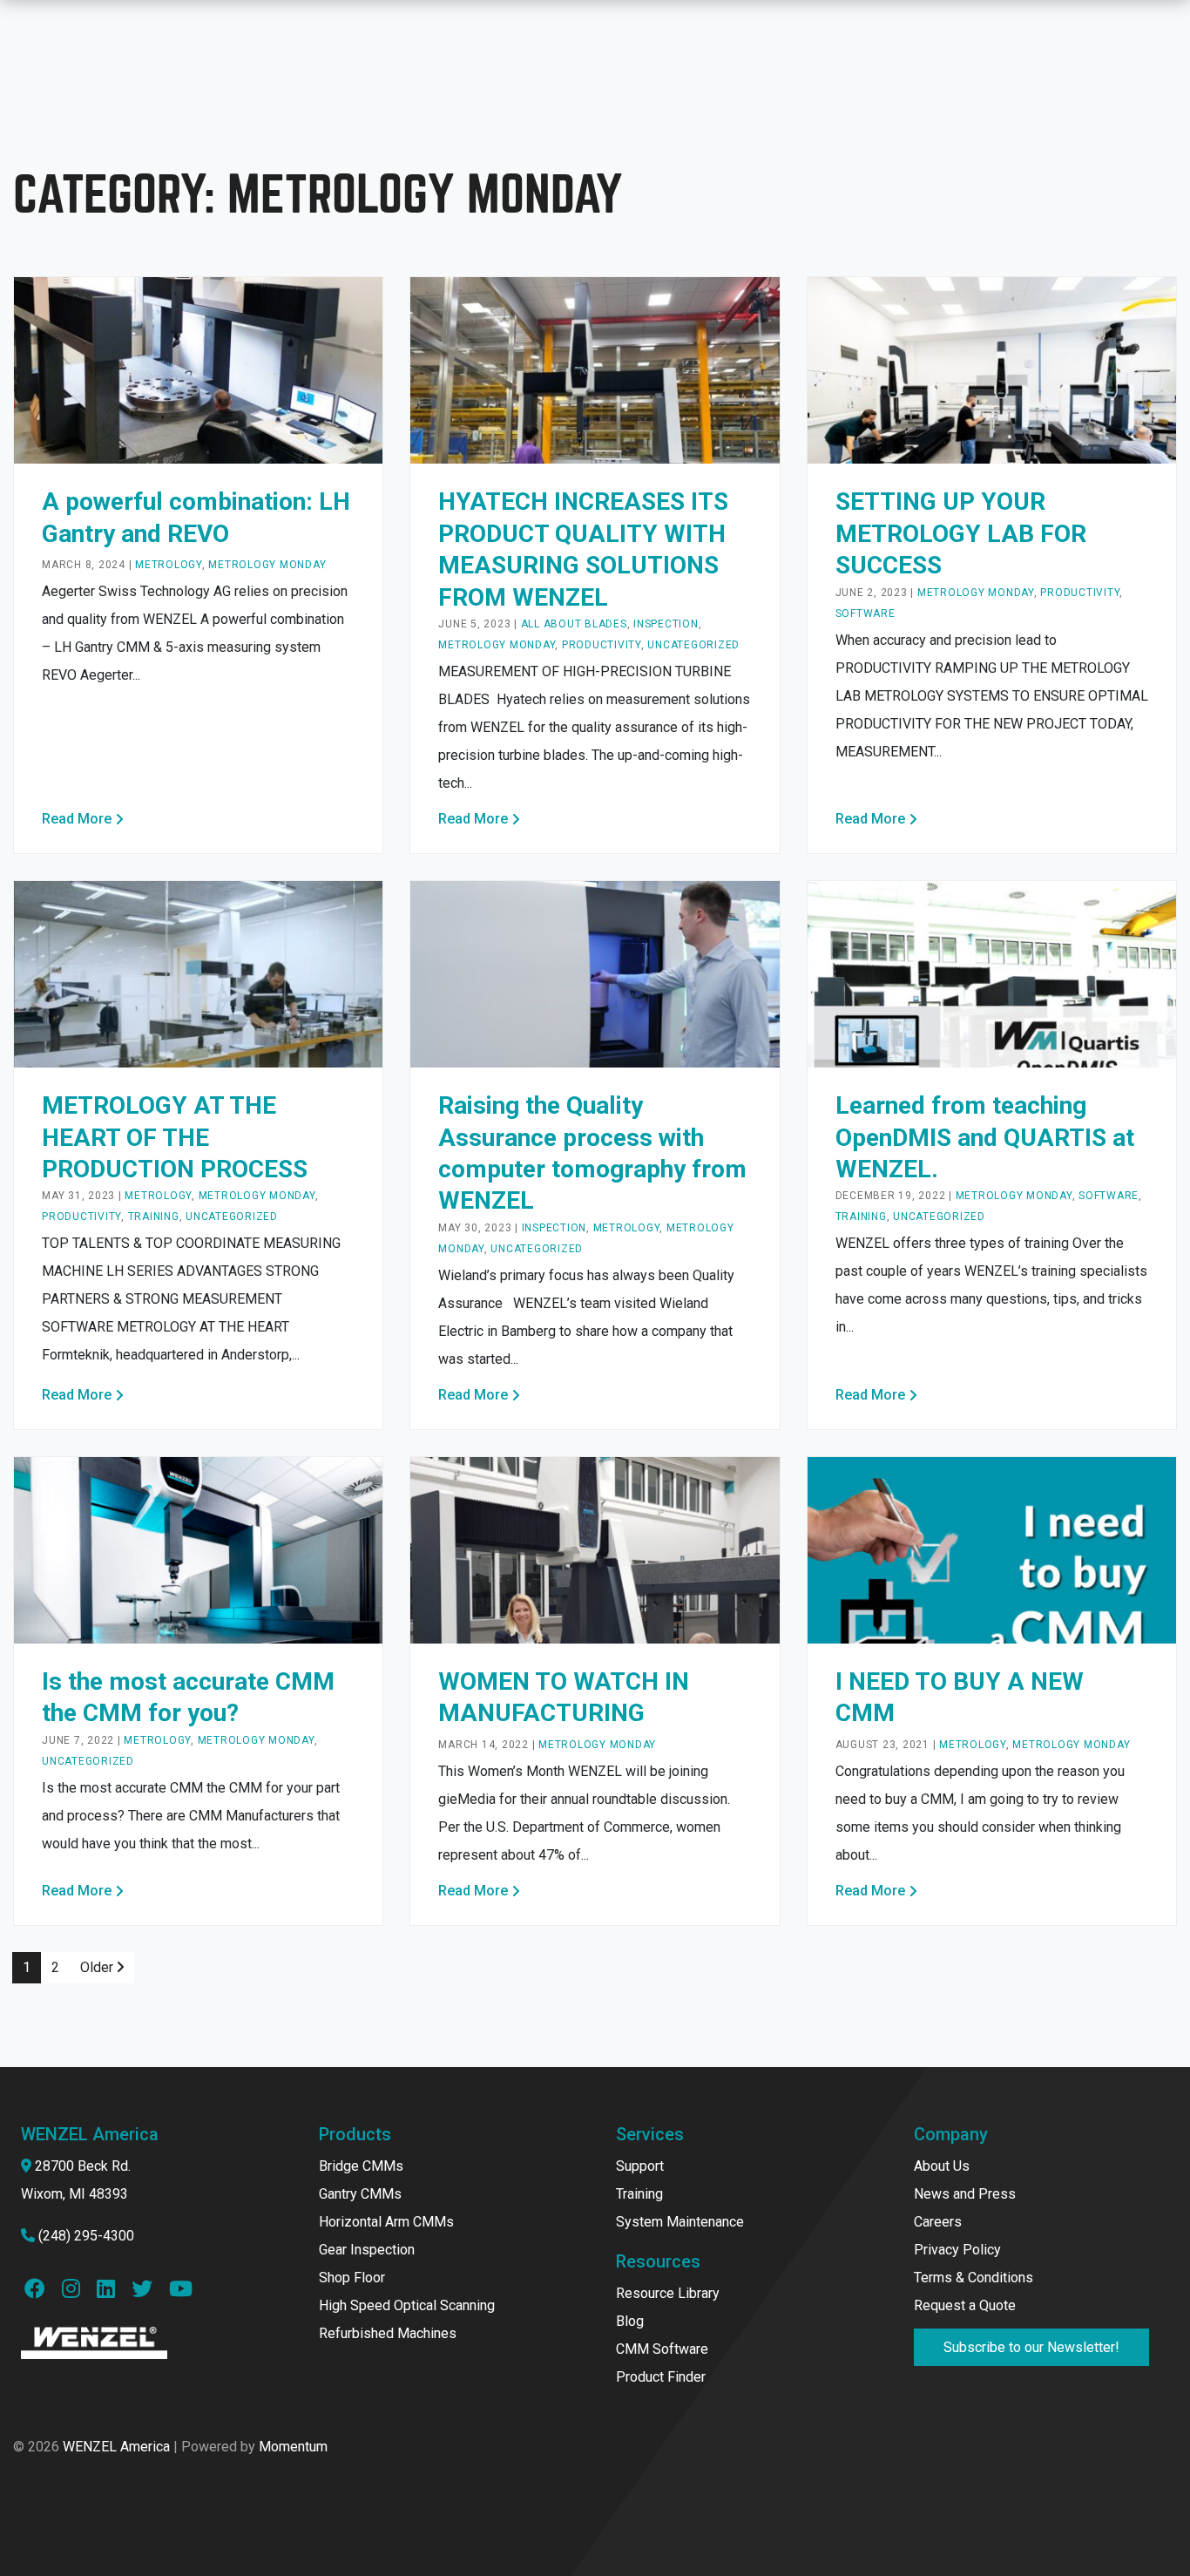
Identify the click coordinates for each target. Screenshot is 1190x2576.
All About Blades (574, 624)
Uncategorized (693, 645)
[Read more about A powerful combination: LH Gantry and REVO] (198, 370)
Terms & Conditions (974, 2278)
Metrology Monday (267, 565)
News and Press (965, 2194)
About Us (942, 2166)
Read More (77, 819)
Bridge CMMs (361, 2166)
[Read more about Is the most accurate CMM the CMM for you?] (198, 1549)
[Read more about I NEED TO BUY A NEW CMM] (992, 1549)
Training (154, 1217)
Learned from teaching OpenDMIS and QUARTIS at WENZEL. (985, 1137)
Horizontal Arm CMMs (386, 2222)
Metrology (169, 565)
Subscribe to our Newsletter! (1031, 2347)
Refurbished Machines (388, 2333)
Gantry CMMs (360, 2194)
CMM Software (662, 2349)
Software (865, 613)
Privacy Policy (957, 2250)
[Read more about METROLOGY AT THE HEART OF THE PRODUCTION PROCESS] (198, 973)
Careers (938, 2222)
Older (98, 1967)
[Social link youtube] (179, 2291)
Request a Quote (965, 2305)
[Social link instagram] (76, 2291)
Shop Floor (352, 2278)
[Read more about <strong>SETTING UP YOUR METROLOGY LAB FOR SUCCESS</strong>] (992, 370)
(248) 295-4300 (86, 2236)
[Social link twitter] (147, 2291)
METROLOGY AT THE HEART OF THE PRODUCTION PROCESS (175, 1137)
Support (640, 2166)
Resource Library (668, 2293)
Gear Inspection (367, 2250)
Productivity (602, 645)
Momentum (293, 2447)
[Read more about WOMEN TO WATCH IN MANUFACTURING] (595, 1549)
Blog (630, 2321)
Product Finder (661, 2377)
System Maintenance (680, 2222)
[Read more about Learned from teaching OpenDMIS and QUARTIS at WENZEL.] (992, 973)
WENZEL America (116, 2447)
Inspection (666, 624)
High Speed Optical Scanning (407, 2305)
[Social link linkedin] (111, 2291)
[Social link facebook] (40, 2291)
